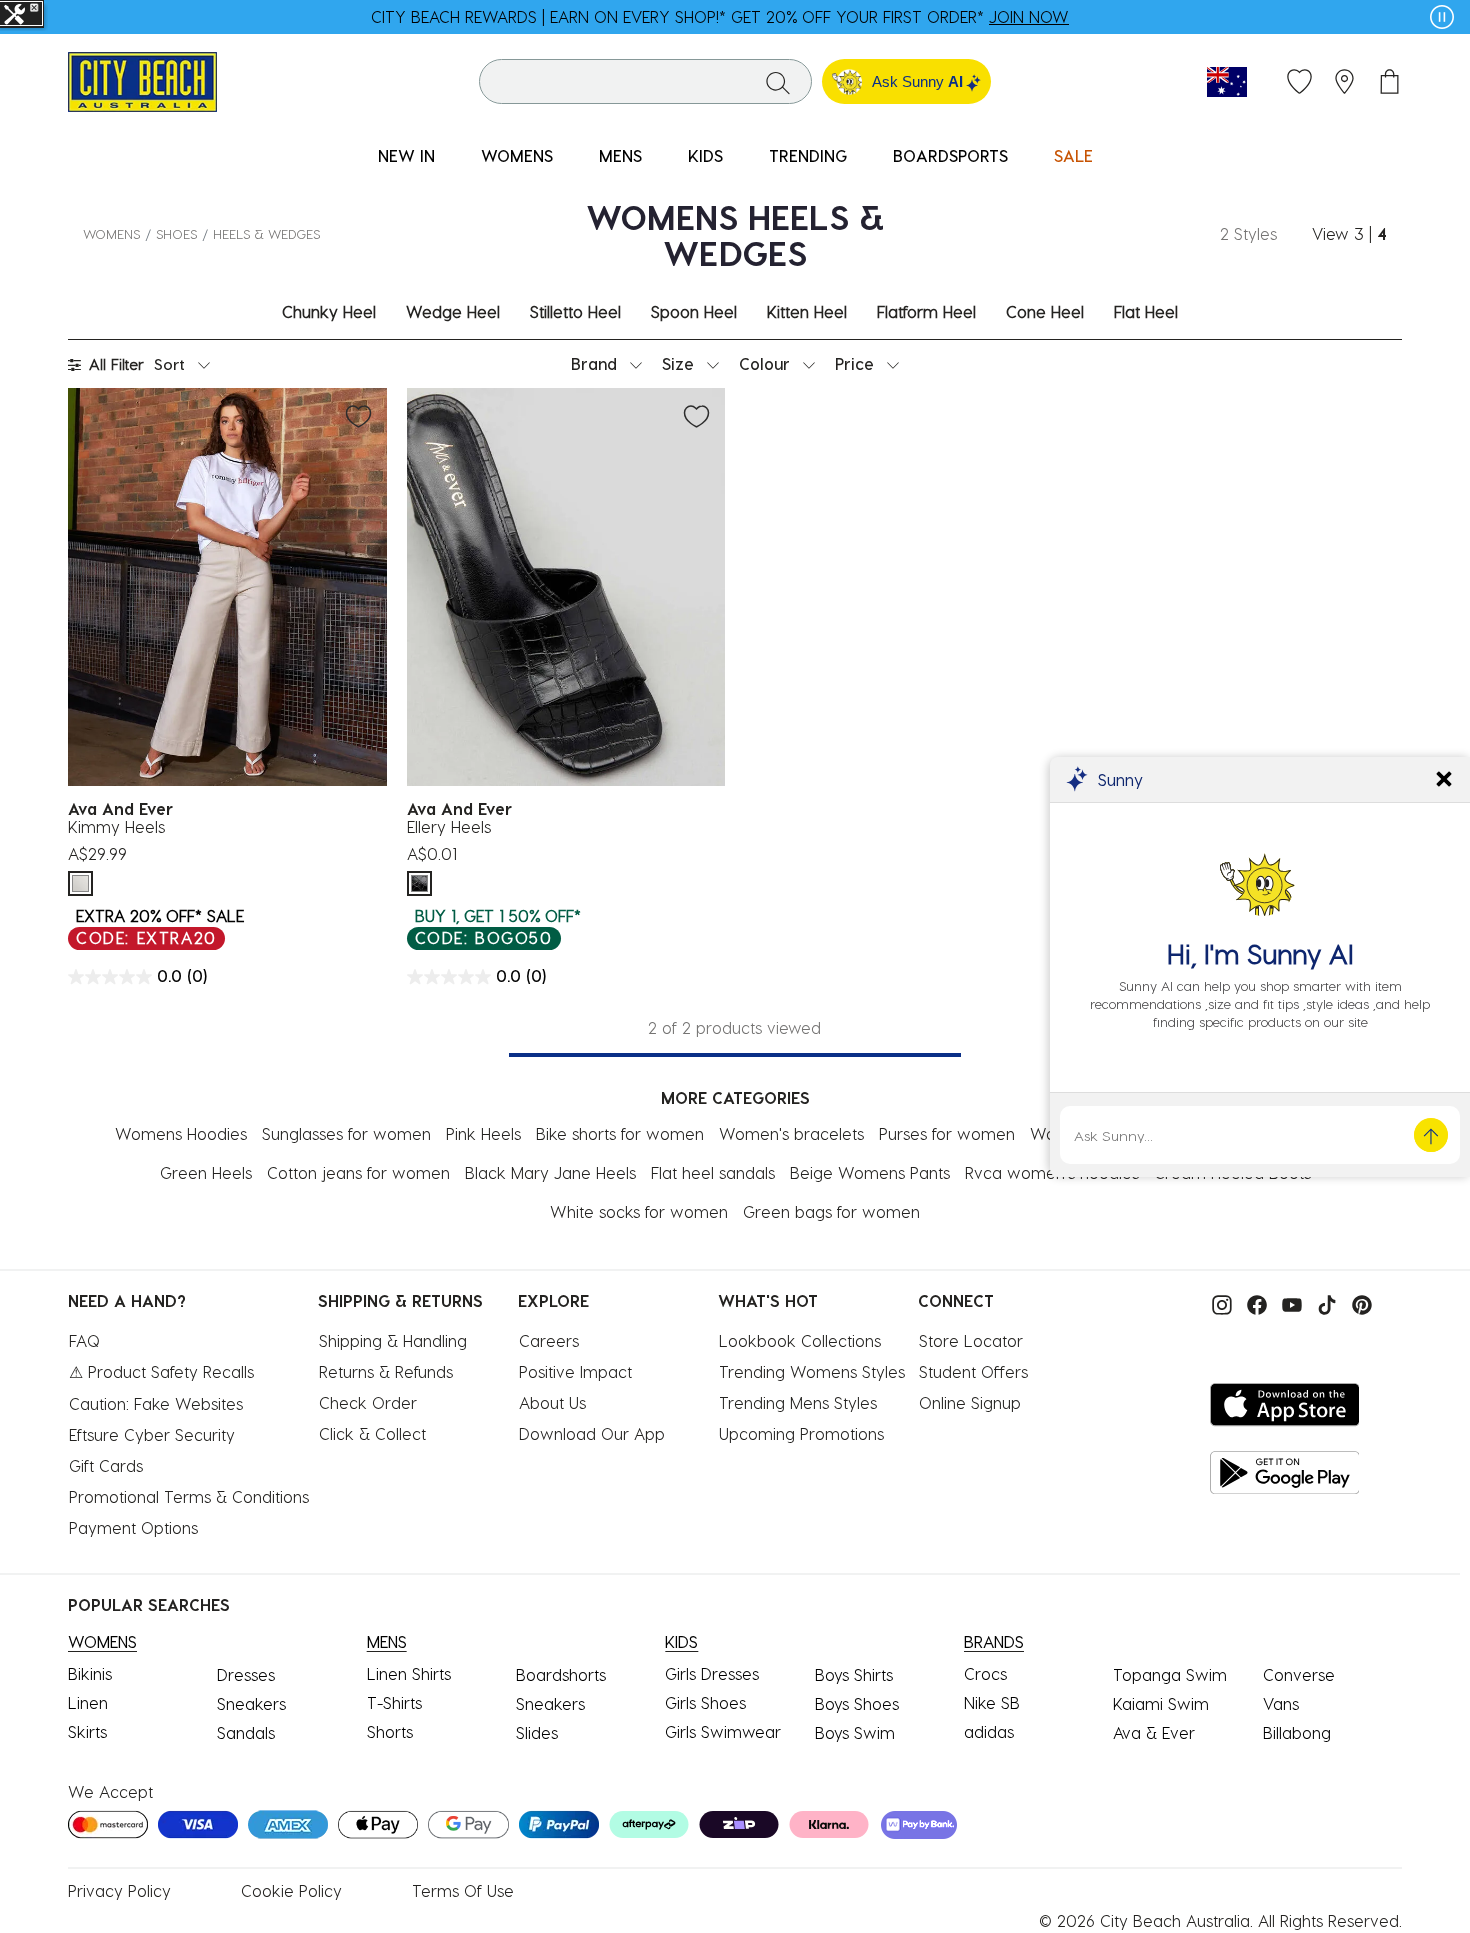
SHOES (176, 233)
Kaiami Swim (1161, 1703)
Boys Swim (855, 1732)
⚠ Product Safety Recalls (161, 1371)
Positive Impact (575, 1371)
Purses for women (947, 1133)
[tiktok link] (1322, 1302)
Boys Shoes (857, 1703)
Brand (594, 363)
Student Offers (973, 1371)
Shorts (390, 1731)
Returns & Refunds (386, 1371)
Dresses (246, 1674)
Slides (537, 1732)
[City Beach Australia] (142, 79)
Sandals (246, 1732)
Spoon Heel (694, 311)
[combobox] (646, 81)
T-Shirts (394, 1702)
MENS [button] (620, 155)
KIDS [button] (705, 155)
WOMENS (111, 233)
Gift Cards (106, 1465)
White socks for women (639, 1211)
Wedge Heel (453, 311)
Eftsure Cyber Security (152, 1434)
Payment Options (133, 1527)
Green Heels (206, 1172)
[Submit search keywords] (778, 82)
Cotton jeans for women (358, 1172)
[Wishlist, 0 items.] (1299, 81)
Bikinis (90, 1673)
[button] (1344, 81)
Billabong (1297, 1732)
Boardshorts (561, 1674)
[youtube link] (1287, 1302)
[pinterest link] (1357, 1302)
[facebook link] (1252, 1302)
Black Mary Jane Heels (550, 1172)
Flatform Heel (926, 311)
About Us (552, 1402)
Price (854, 363)
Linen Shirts (409, 1673)
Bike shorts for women (620, 1133)
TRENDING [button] (808, 155)
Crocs (985, 1673)
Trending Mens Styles (798, 1402)
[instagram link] (1217, 1302)
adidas (989, 1731)
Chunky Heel (329, 311)
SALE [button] (1073, 155)
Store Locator (971, 1340)
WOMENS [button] (517, 155)
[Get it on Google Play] (1285, 1472)
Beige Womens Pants (870, 1172)
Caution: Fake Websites (156, 1403)
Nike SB (992, 1702)
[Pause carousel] (1442, 17)
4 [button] (1382, 233)
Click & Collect (372, 1433)
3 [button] (1359, 233)
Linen (88, 1702)
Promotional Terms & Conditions (189, 1496)
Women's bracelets (791, 1133)
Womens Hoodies (181, 1133)
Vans (1281, 1703)
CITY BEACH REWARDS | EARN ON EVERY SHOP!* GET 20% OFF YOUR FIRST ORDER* (720, 16)
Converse (1299, 1674)
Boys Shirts (854, 1674)
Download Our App (592, 1433)
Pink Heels (483, 1133)
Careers (549, 1340)
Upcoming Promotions (801, 1433)
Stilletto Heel (575, 311)
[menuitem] (406, 156)
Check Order (368, 1402)
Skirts (87, 1731)
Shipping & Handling (393, 1340)
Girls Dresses (712, 1673)
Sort (169, 364)
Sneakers (251, 1703)
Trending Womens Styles (812, 1371)
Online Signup (970, 1402)
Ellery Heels (449, 826)
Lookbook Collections (800, 1340)
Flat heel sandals (713, 1172)
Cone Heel (1045, 311)
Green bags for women (831, 1211)
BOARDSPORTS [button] (950, 155)
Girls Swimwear (723, 1731)
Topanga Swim (1170, 1674)
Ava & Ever (1154, 1732)
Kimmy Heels (116, 826)
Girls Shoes (705, 1702)
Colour (764, 363)
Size (678, 363)
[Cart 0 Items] (1389, 81)
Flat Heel (1146, 311)
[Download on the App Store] (1285, 1404)
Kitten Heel (807, 311)
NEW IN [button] (406, 155)
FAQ (84, 1340)
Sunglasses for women (346, 1133)
